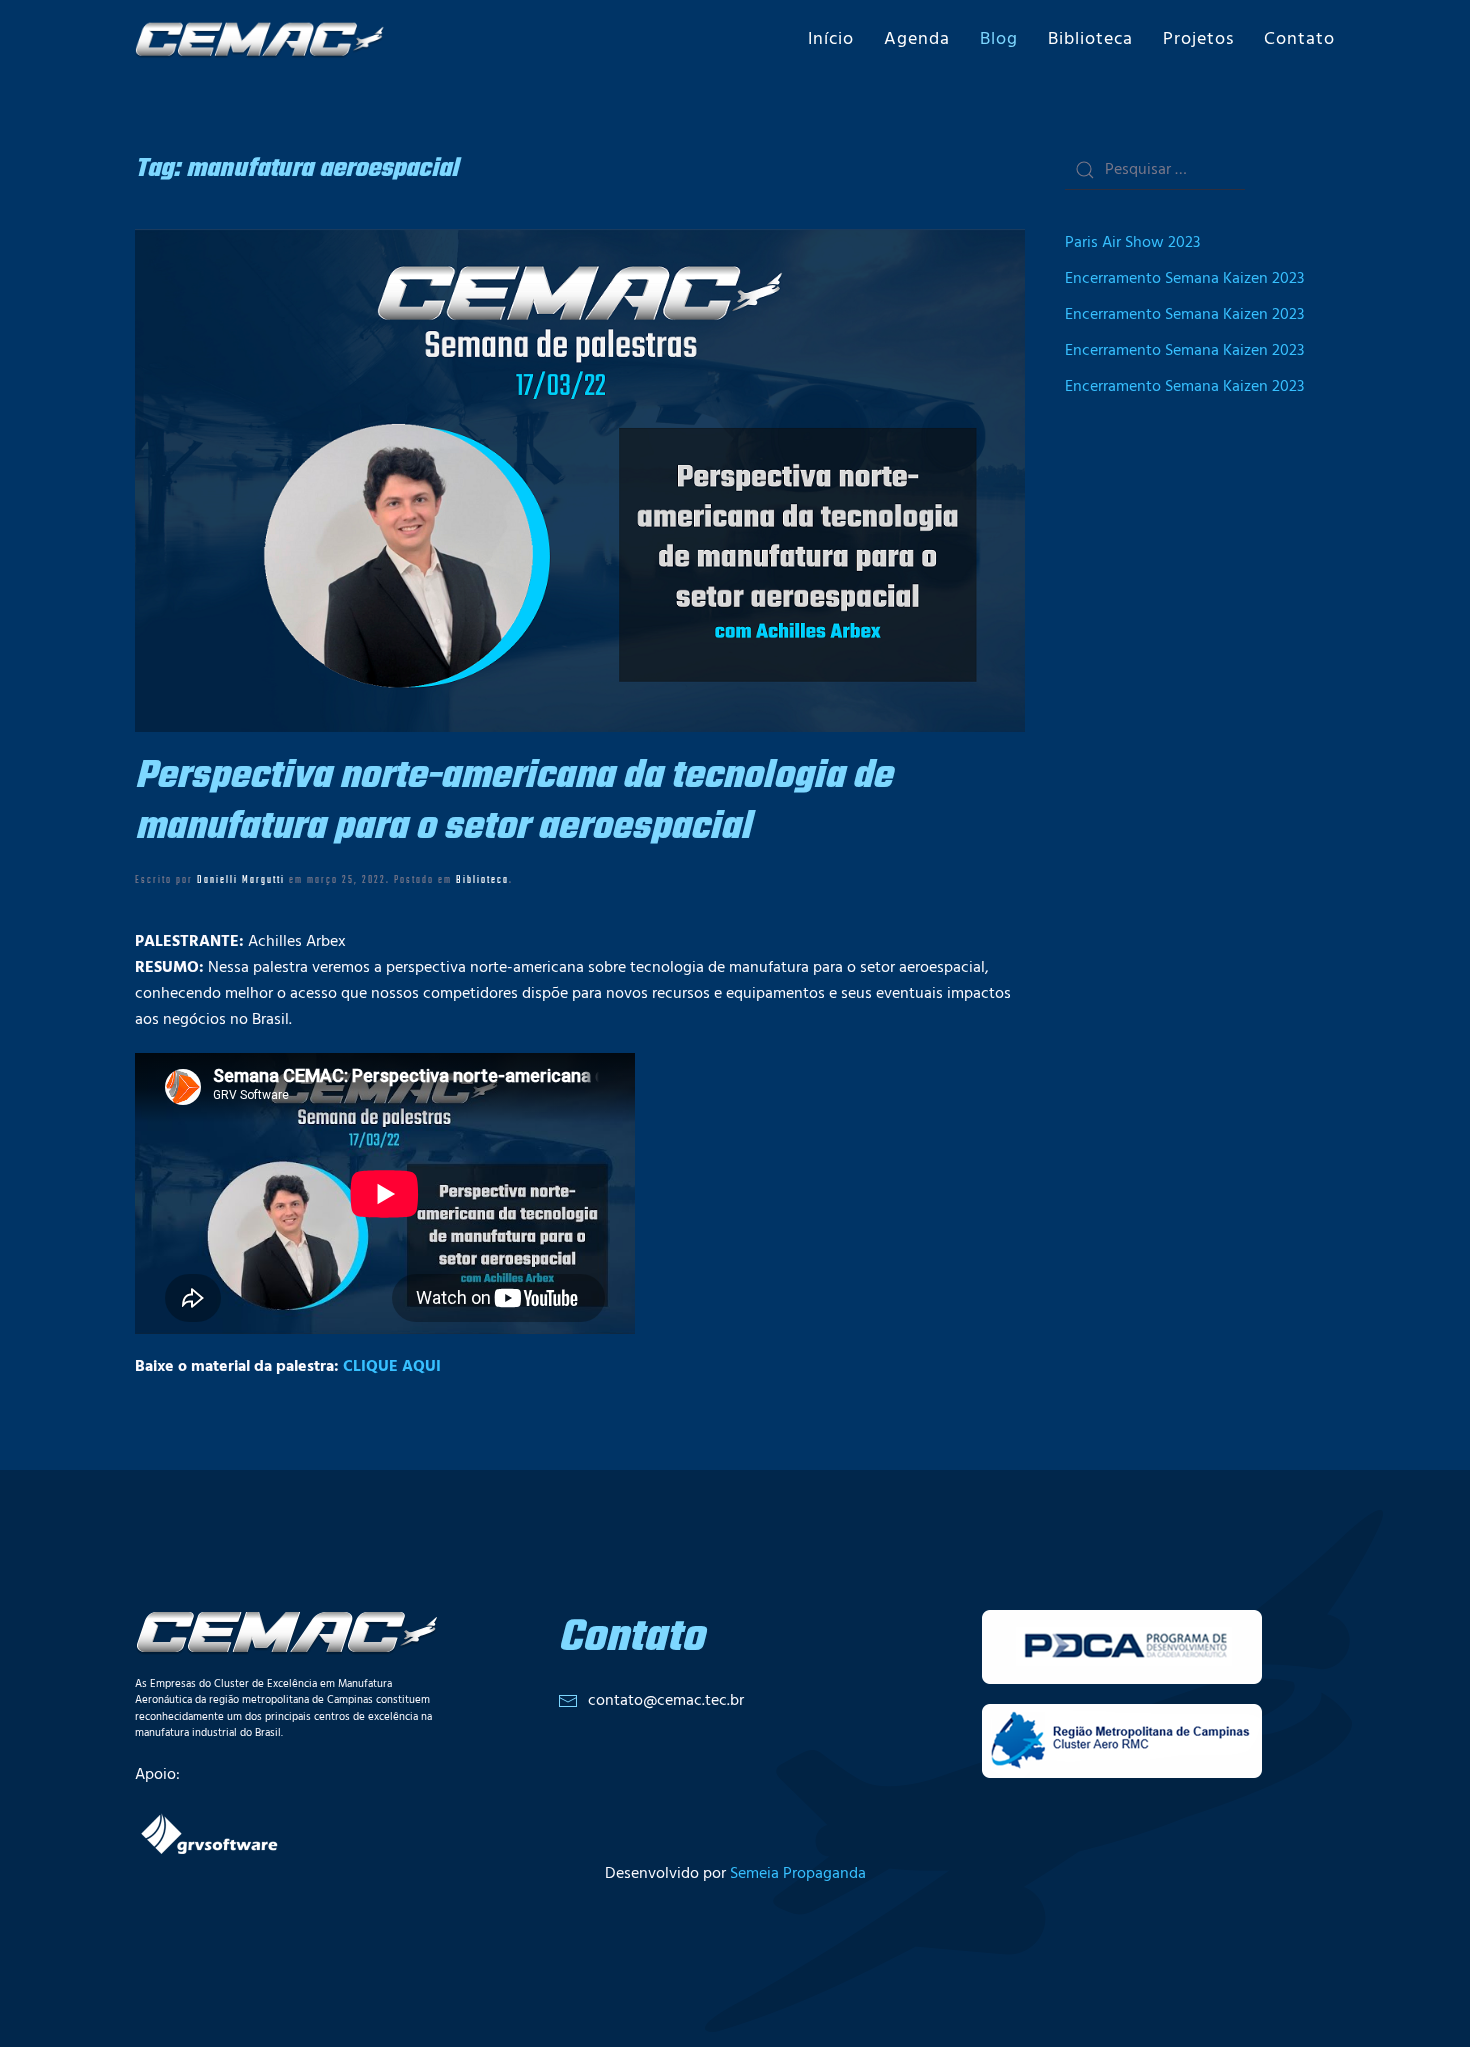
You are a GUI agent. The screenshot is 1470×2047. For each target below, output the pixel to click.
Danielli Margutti (241, 880)
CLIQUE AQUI (392, 1367)
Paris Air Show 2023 (1132, 243)
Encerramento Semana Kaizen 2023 (1184, 279)
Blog (999, 39)
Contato (1299, 39)
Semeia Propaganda (798, 1874)
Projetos (1198, 39)
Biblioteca (1090, 39)
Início (831, 39)
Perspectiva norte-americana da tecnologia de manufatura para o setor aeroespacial (513, 802)
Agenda (917, 39)
